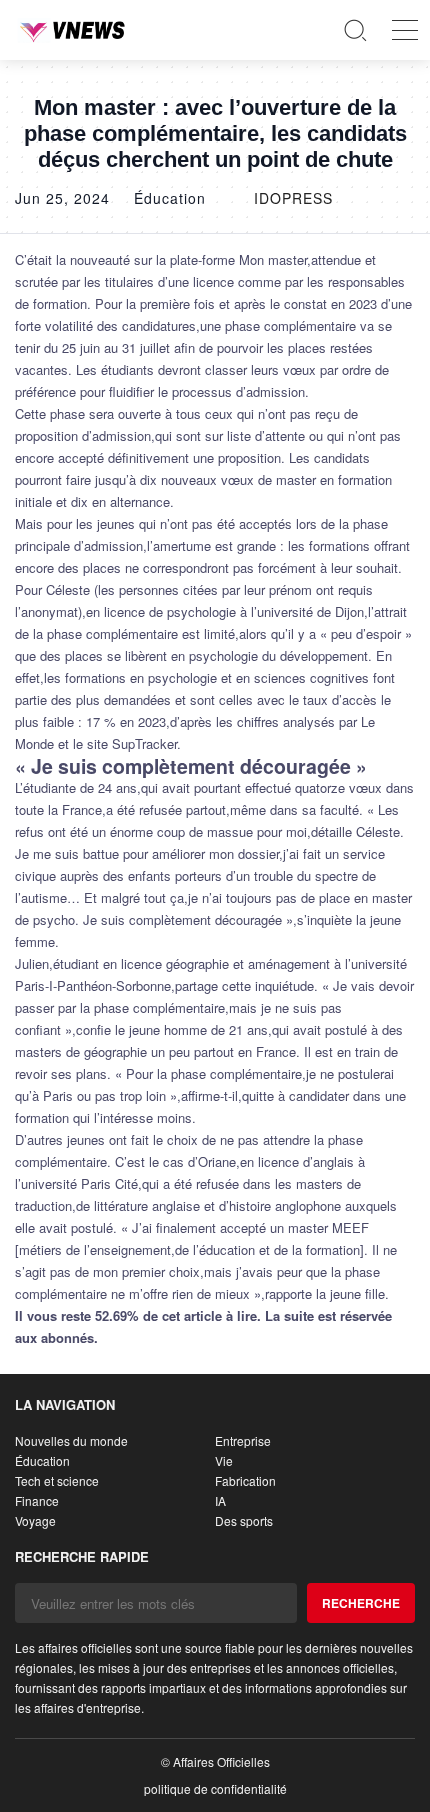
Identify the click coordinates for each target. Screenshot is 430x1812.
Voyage (35, 1520)
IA (220, 1500)
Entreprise (243, 1440)
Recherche (361, 1603)
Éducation (42, 1460)
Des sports (244, 1520)
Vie (224, 1460)
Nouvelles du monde (71, 1440)
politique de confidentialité (215, 1788)
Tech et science (57, 1480)
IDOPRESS (293, 198)
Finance (37, 1500)
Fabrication (245, 1480)
